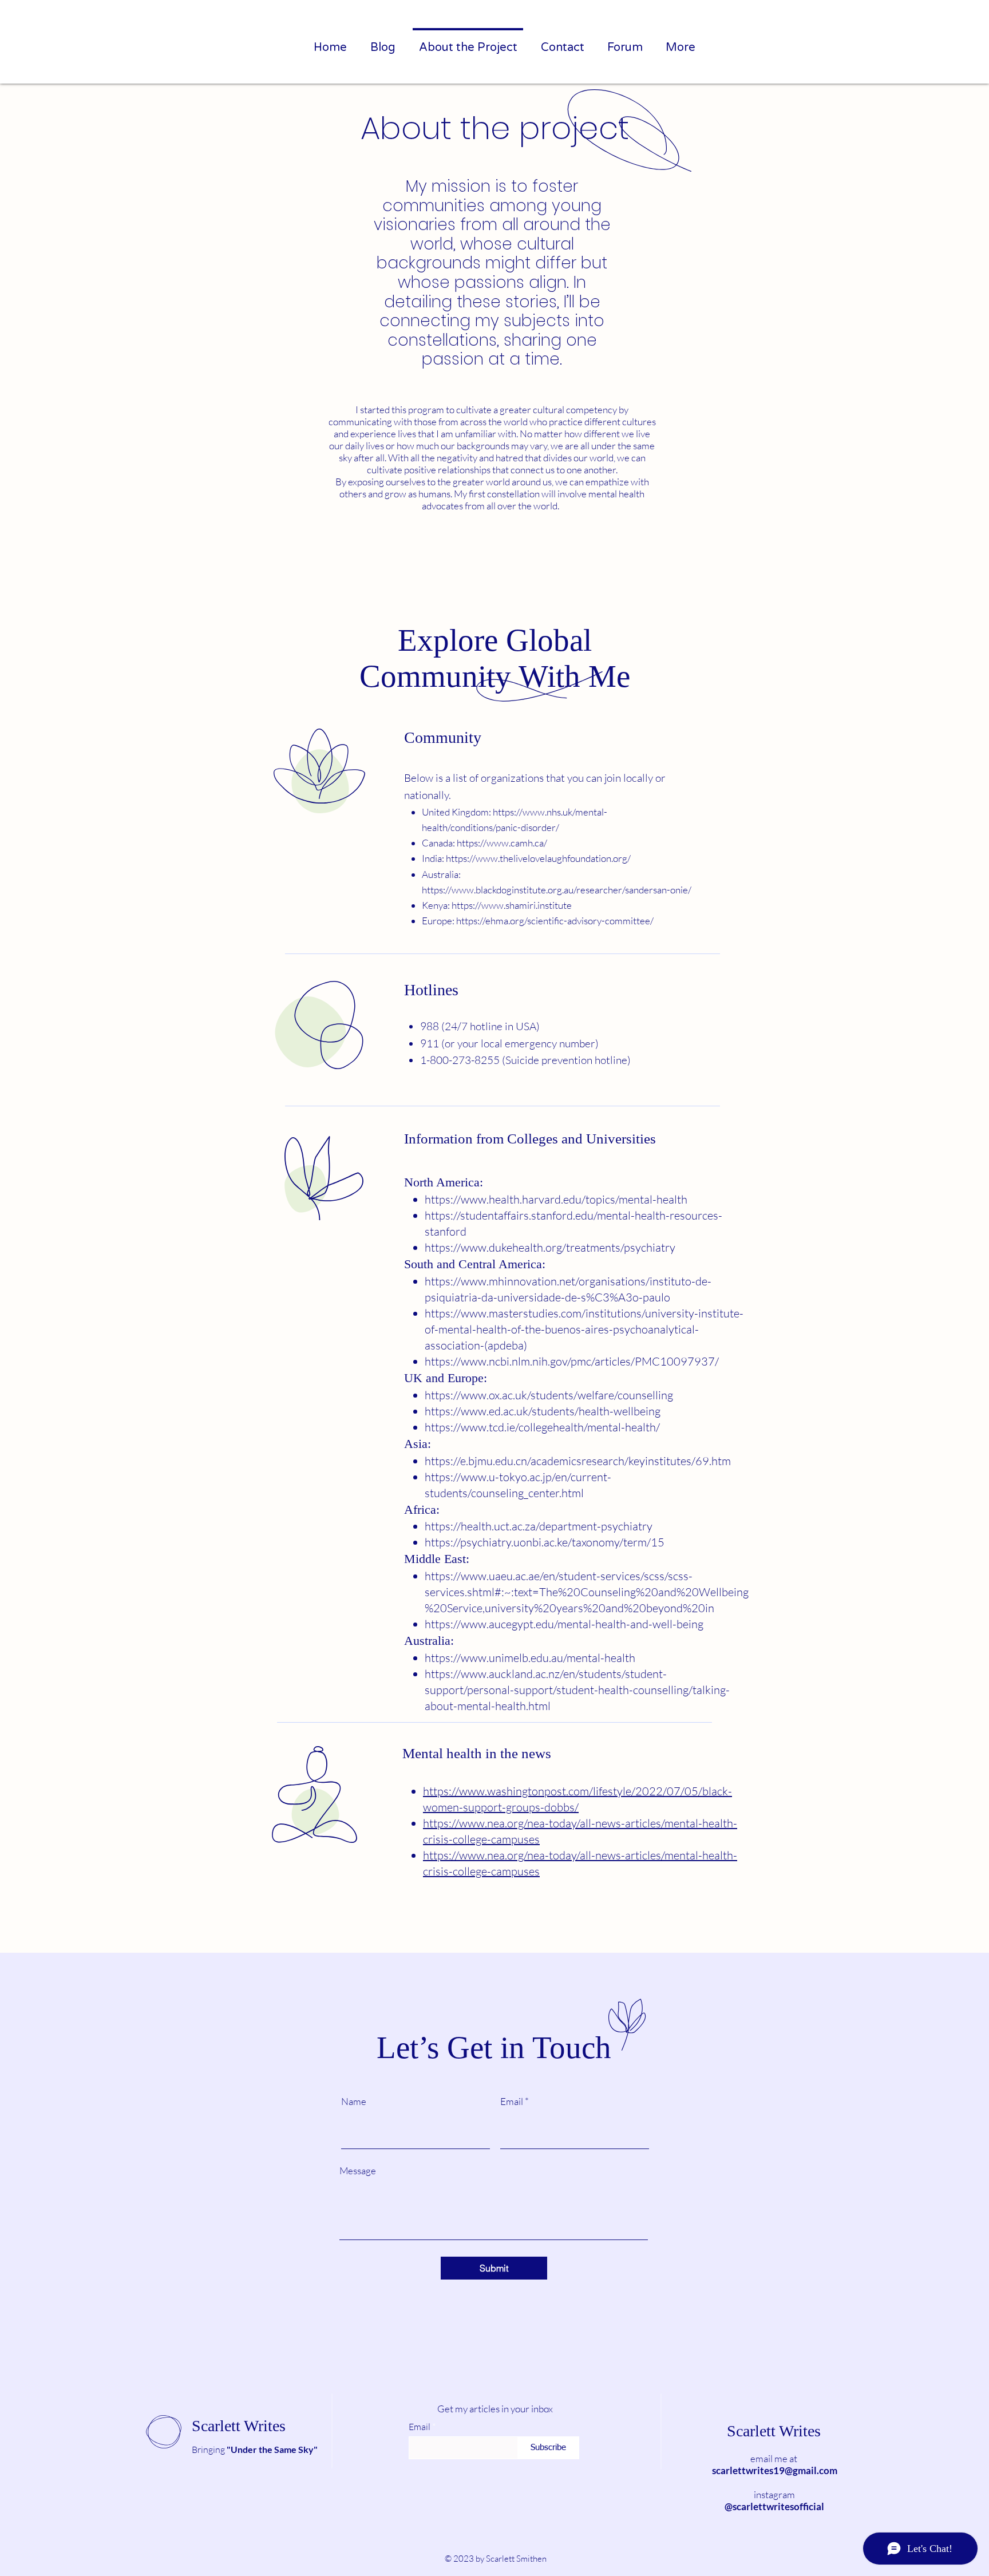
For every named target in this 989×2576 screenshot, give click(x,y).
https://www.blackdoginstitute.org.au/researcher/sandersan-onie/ (557, 890)
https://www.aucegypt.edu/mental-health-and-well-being (564, 1624)
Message (358, 2171)
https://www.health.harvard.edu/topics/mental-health (556, 1199)
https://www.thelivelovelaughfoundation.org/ (538, 858)
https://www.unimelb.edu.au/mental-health (530, 1658)
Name (354, 2101)
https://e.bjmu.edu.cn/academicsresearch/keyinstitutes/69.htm (578, 1461)
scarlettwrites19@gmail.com (775, 2470)
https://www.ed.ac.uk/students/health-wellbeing (543, 1411)
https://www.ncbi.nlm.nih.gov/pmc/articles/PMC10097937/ (572, 1361)
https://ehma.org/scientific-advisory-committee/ (555, 921)
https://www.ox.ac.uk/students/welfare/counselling (549, 1395)
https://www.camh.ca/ (502, 843)
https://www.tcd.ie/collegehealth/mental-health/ (542, 1427)
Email (512, 2101)
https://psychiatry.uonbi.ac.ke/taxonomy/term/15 (545, 1542)
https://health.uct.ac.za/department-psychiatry (539, 1526)
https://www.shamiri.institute (512, 905)
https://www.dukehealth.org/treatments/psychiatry (550, 1247)
